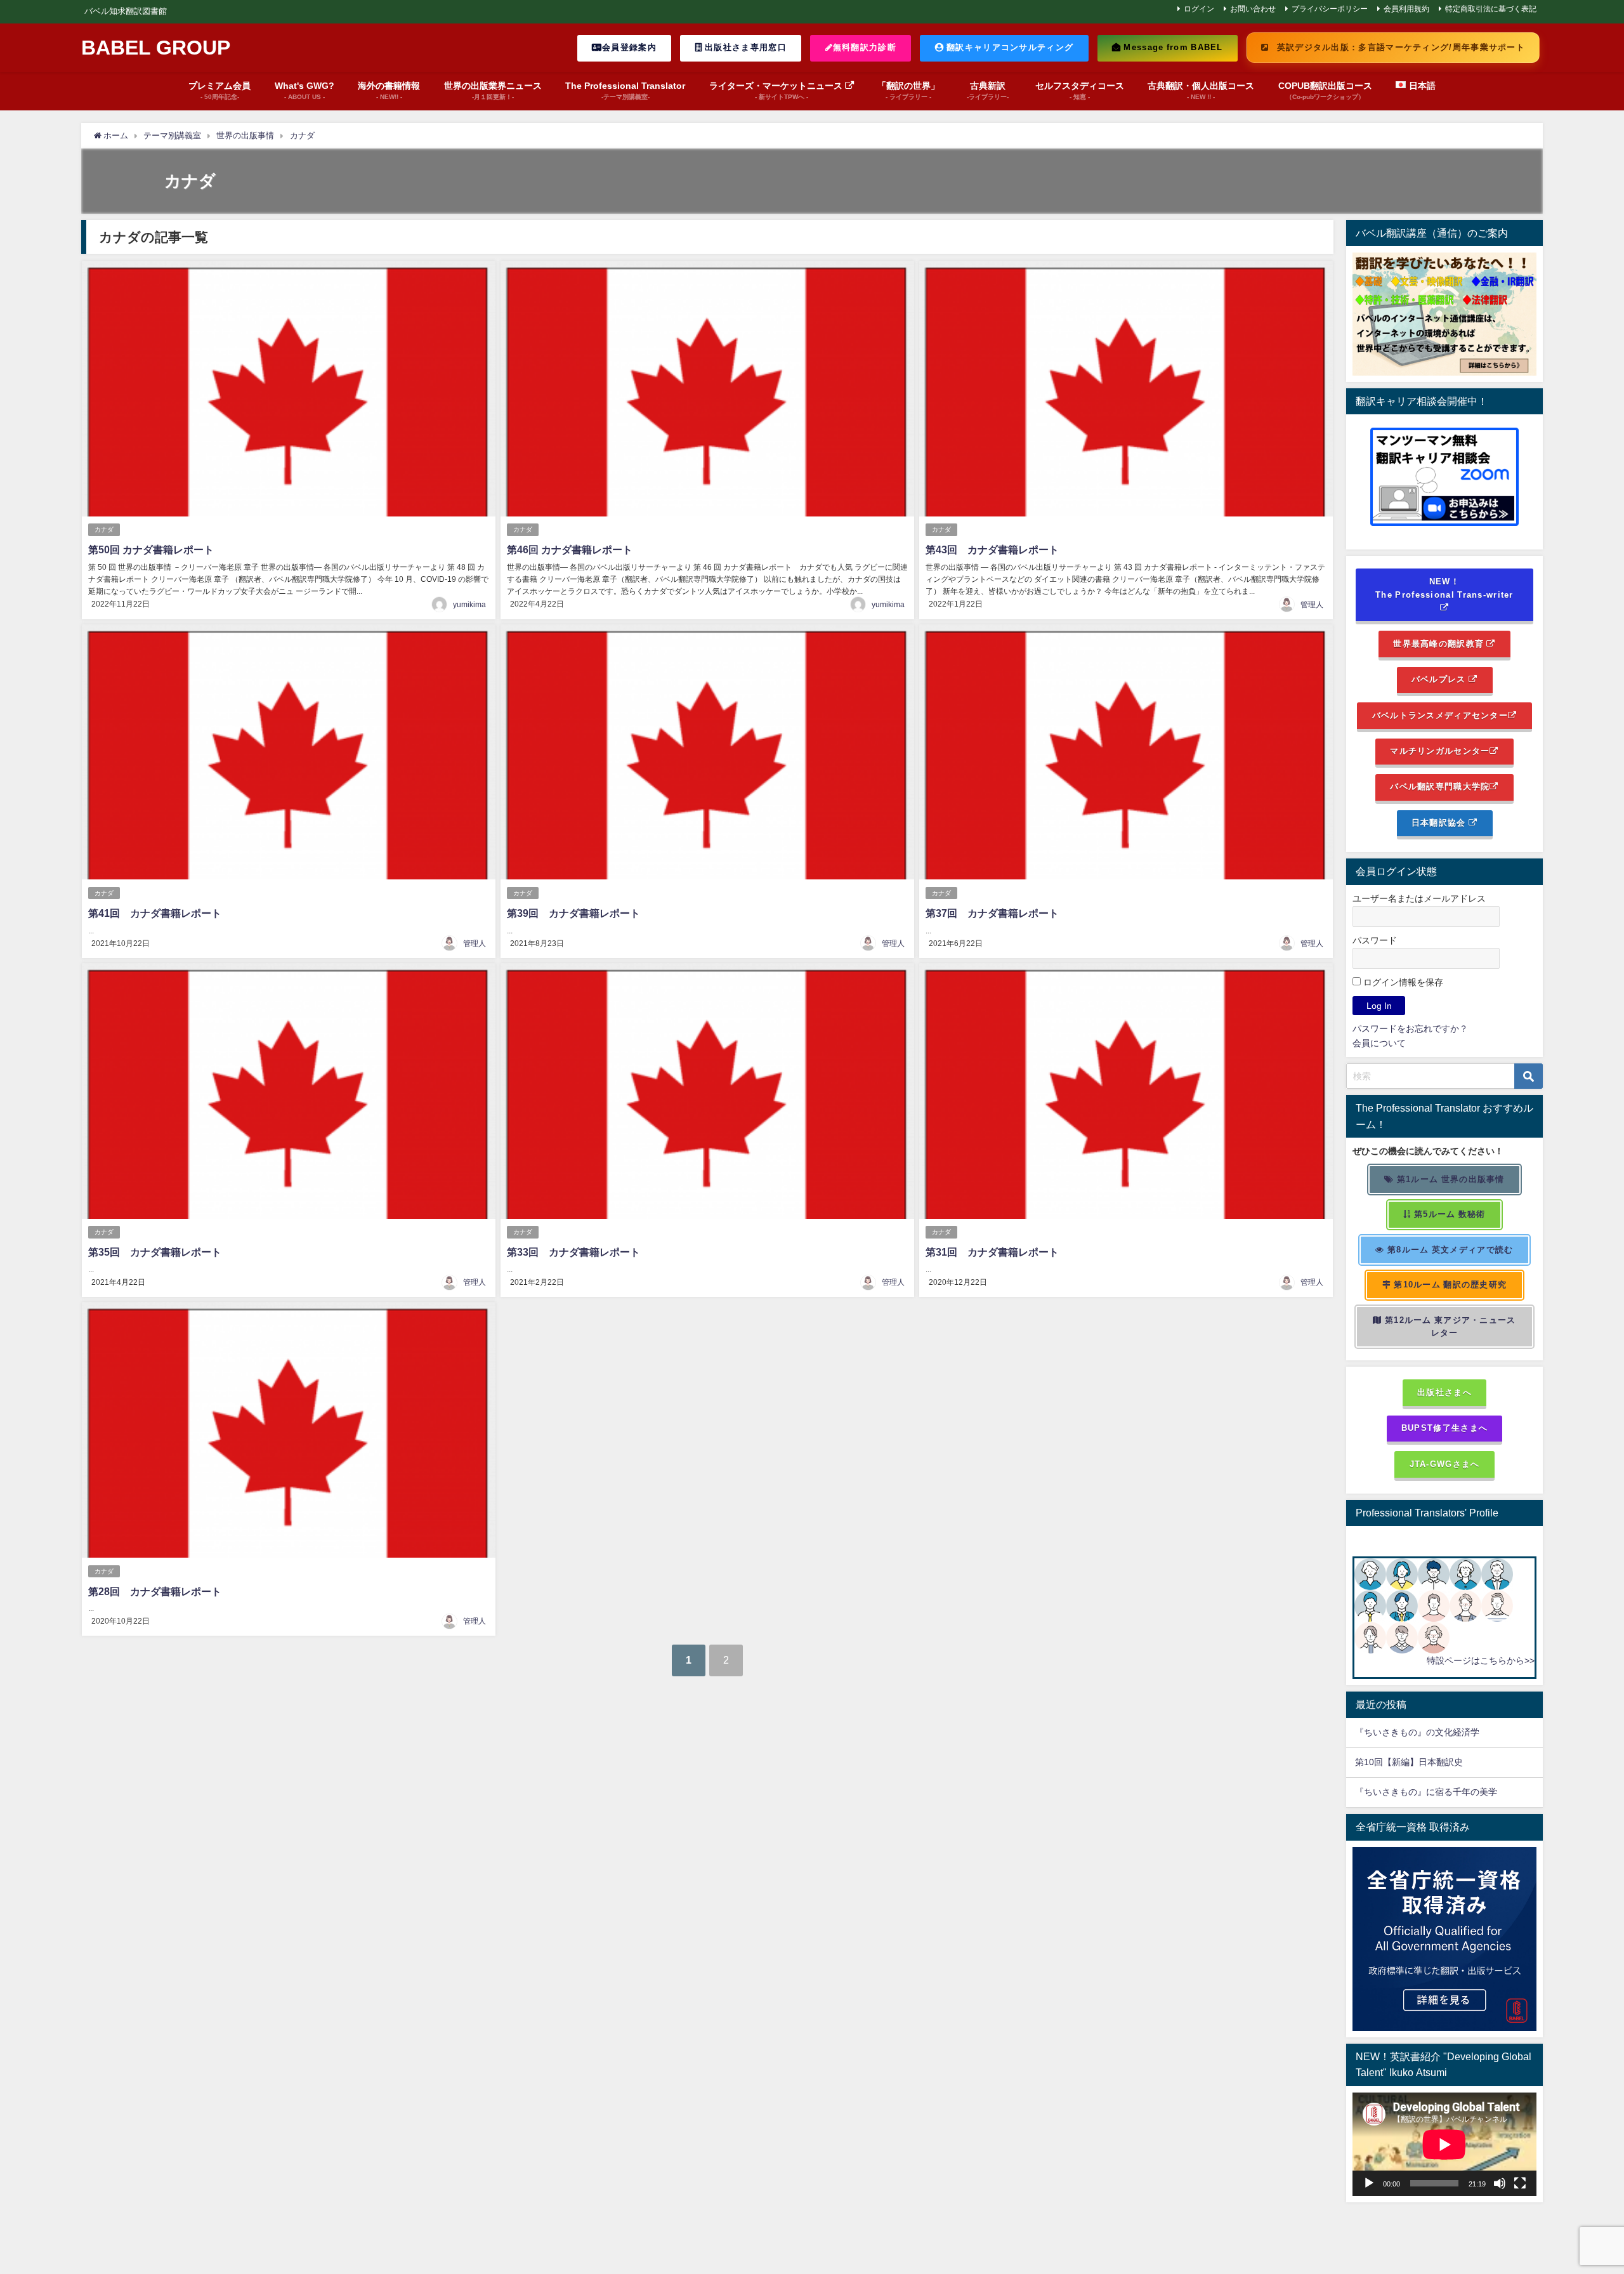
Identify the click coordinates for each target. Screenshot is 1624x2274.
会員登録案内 (629, 47)
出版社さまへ (1444, 1392)
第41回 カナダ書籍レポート (155, 913)
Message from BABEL (1172, 47)
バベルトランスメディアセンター (1440, 715)
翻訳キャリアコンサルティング (1009, 47)
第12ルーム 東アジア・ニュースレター (1449, 1327)
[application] (1444, 2144)
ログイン (1199, 9)
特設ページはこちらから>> (1481, 1660)
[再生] (1369, 2183)
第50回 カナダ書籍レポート (151, 549)
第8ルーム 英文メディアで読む (1449, 1250)
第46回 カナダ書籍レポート (570, 549)
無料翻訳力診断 (865, 47)
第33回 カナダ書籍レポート (573, 1252)
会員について (1379, 1043)
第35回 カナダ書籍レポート (155, 1252)
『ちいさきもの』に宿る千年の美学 (1426, 1792)
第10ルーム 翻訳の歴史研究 (1449, 1285)
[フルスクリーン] (1520, 2183)
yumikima (469, 605)
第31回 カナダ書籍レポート (997, 1252)
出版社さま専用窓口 (744, 47)
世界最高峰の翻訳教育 (1440, 644)
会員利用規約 (1406, 9)
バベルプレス (1440, 679)
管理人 (1312, 605)
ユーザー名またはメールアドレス (1419, 898)
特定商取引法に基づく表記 (1491, 9)
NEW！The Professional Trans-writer (1444, 588)
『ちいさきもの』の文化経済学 (1426, 1732)
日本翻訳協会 (1440, 823)
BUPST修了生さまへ (1444, 1428)
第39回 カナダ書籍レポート (573, 913)
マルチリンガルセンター (1440, 751)
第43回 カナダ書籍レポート (992, 549)
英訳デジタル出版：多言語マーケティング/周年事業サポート (1399, 47)
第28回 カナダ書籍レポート (155, 1591)
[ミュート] (1500, 2183)
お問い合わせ (1253, 9)
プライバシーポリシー (1330, 9)
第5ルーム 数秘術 (1449, 1214)
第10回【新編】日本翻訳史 (1409, 1762)
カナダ (104, 529)
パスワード (1375, 940)
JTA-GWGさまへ (1445, 1464)
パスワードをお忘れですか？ (1410, 1029)
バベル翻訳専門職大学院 (1440, 786)
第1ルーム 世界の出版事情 (1450, 1179)
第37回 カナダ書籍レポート (992, 913)
